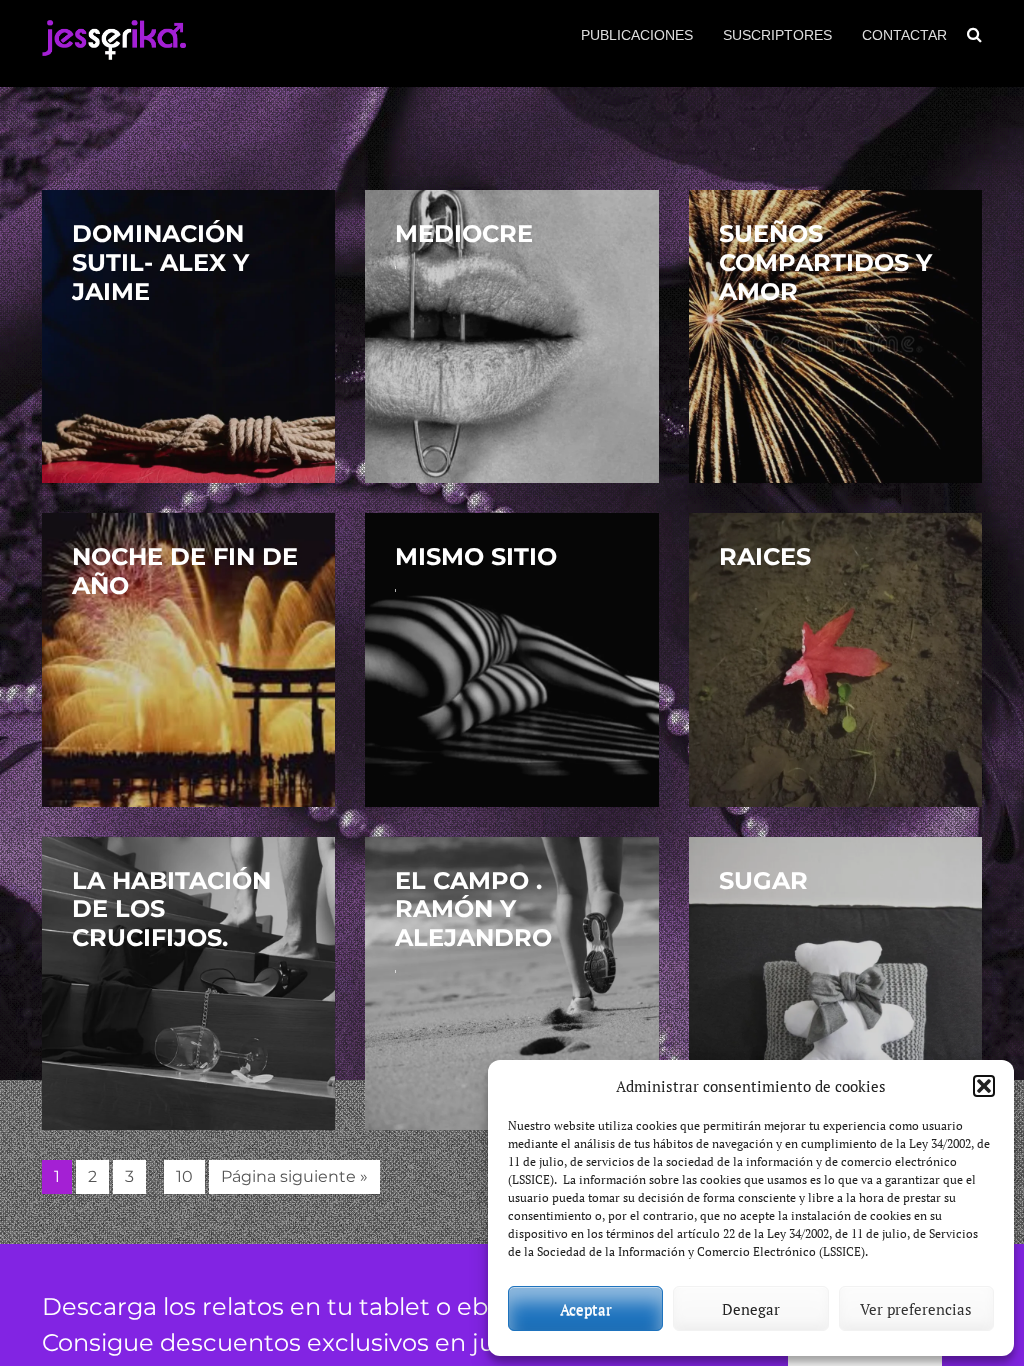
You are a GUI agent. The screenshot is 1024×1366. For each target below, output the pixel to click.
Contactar (904, 35)
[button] (984, 1086)
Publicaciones (637, 35)
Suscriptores (777, 35)
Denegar (751, 1309)
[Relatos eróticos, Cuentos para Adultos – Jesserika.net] (114, 51)
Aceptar (586, 1309)
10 (184, 1176)
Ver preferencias (916, 1309)
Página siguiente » (294, 1176)
